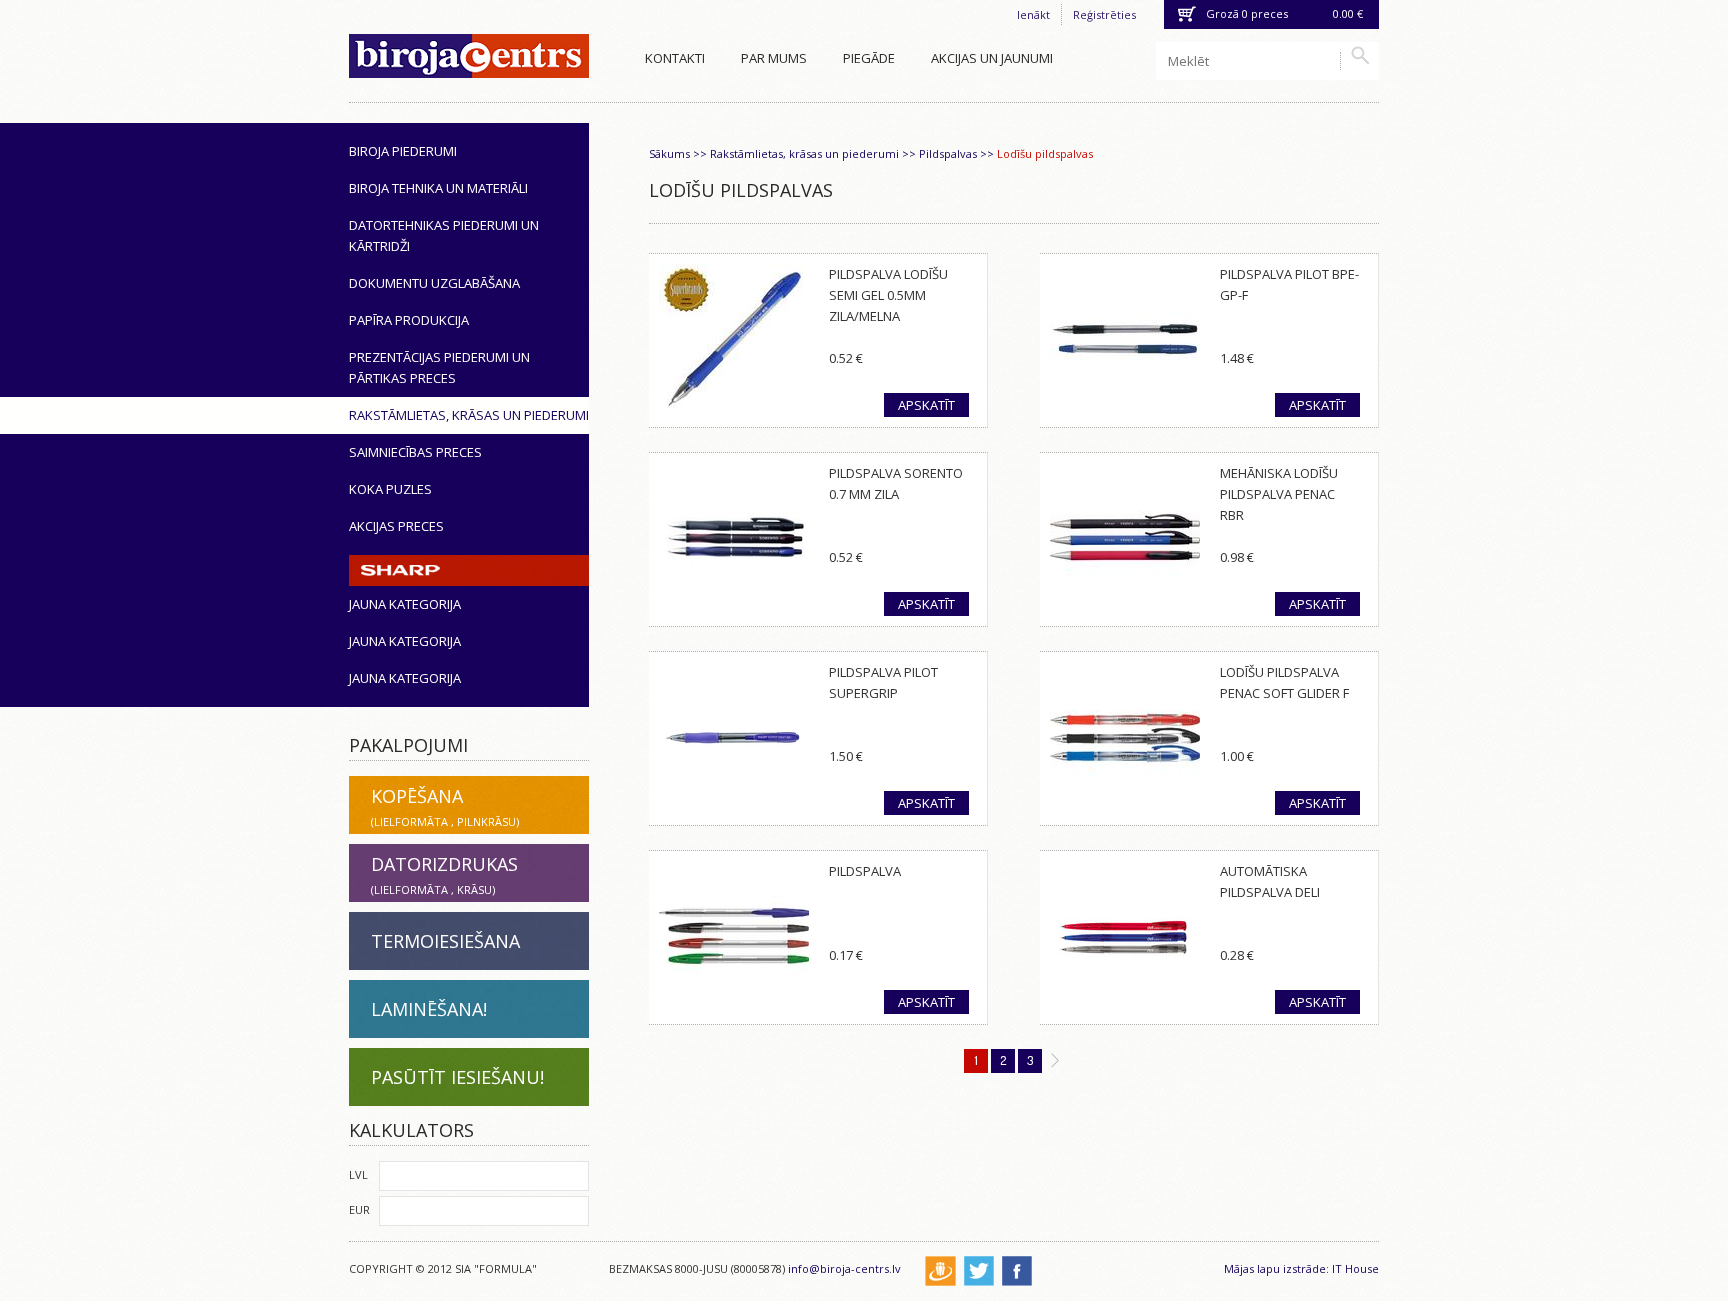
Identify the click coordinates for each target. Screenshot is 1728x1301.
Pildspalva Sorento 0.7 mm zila (896, 483)
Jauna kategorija (405, 604)
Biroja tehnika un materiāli (438, 188)
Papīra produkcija (409, 320)
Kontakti (675, 58)
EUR (359, 1209)
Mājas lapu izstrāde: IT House (1301, 1268)
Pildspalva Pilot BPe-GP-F (1289, 284)
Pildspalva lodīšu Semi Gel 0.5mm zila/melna (888, 295)
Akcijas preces (396, 526)
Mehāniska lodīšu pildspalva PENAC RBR (1279, 494)
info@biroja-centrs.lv (844, 1268)
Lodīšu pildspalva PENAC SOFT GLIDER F (1284, 682)
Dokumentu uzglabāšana (434, 283)
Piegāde (869, 58)
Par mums (774, 58)
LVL (358, 1174)
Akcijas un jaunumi (992, 58)
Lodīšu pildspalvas (1045, 153)
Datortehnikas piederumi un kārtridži (444, 235)
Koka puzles (390, 489)
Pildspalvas (948, 153)
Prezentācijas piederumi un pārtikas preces (439, 367)
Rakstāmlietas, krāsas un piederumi (469, 415)
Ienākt (1033, 14)
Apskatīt (926, 405)
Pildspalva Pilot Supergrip (883, 682)
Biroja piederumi (403, 151)
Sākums (669, 153)
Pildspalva (865, 871)
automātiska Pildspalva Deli (1270, 881)
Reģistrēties (1104, 14)
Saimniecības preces (415, 452)
